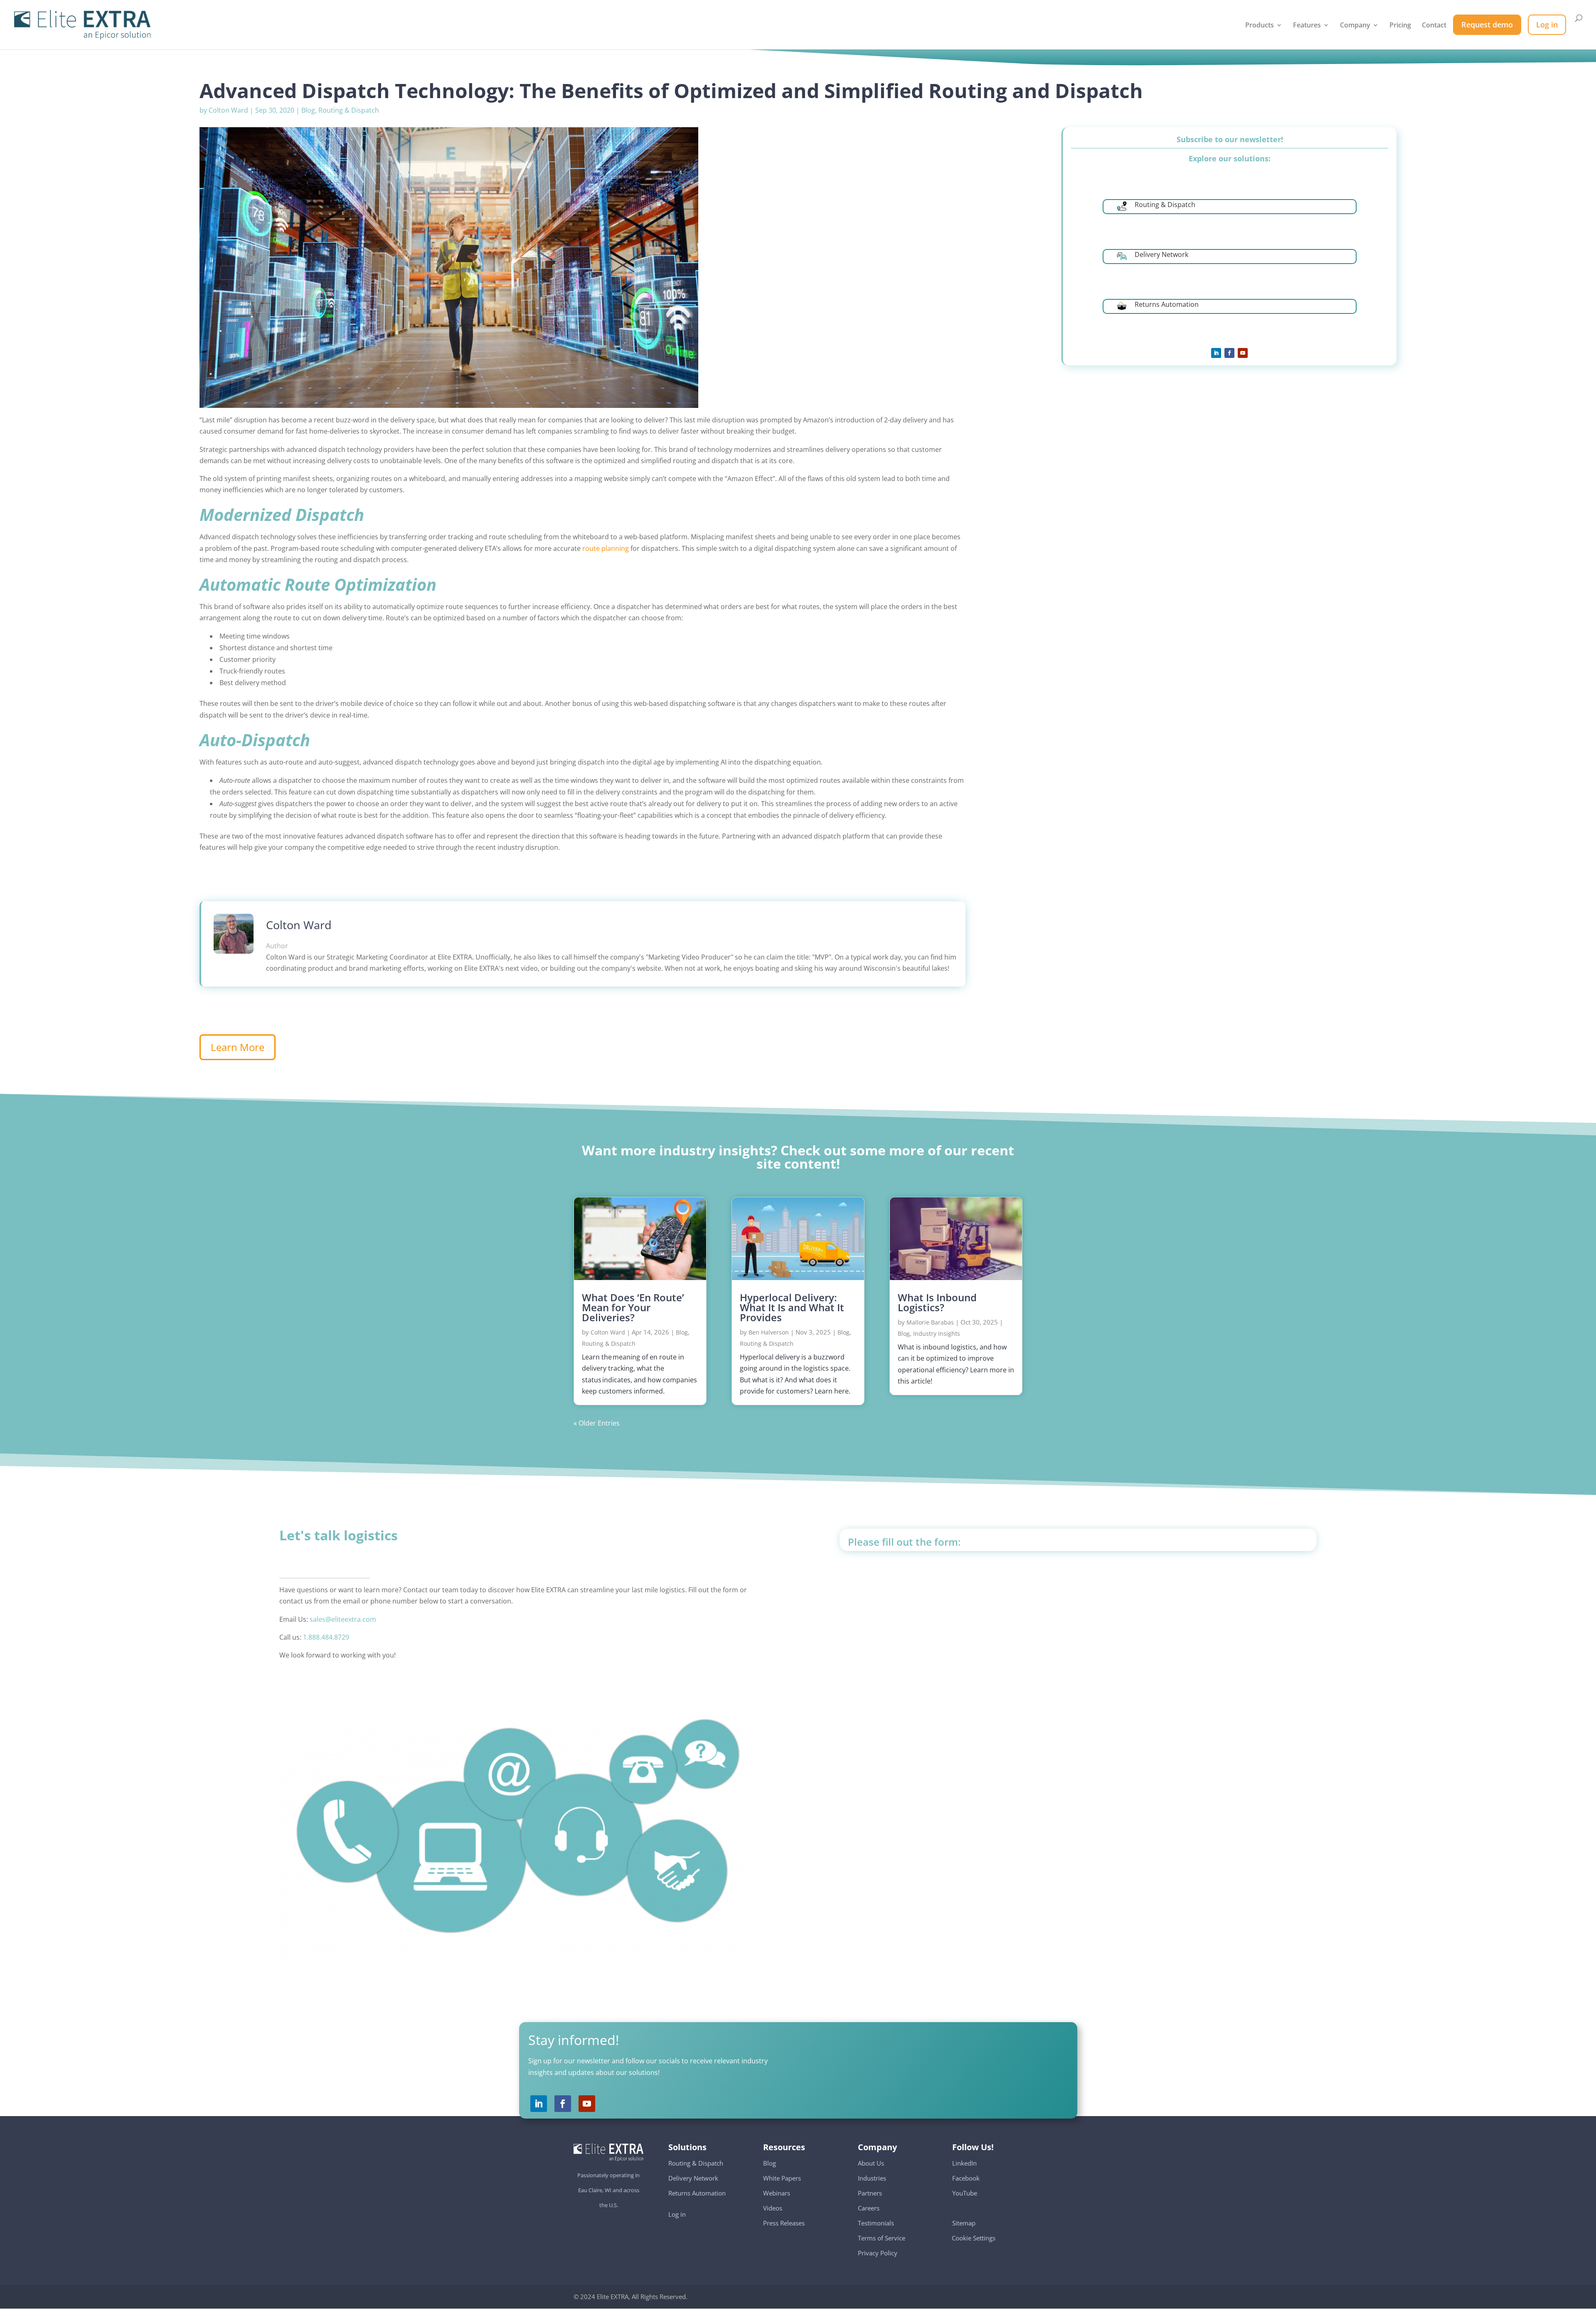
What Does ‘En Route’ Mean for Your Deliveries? (633, 1307)
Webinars (777, 2193)
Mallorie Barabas (930, 1322)
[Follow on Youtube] (1243, 353)
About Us (871, 2163)
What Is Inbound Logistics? (937, 1302)
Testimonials (876, 2223)
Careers (869, 2208)
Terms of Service (882, 2237)
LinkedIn (964, 2163)
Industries (872, 2178)
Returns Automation (697, 2193)
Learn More (238, 1047)
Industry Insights (937, 1333)
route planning (606, 548)
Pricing (1400, 26)
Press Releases (784, 2223)
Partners (870, 2193)
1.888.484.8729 (326, 1637)
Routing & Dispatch (349, 110)
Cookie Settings (974, 2234)
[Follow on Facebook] (1229, 353)
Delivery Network (693, 2178)
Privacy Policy (878, 2252)
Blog (308, 110)
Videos (773, 2208)
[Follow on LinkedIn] (1216, 353)
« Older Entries (597, 1423)
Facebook (966, 2178)
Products (1260, 26)
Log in (677, 2214)
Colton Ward (228, 110)
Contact (1434, 26)
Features (1307, 26)
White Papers (782, 2178)
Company (1355, 26)
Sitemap (964, 2223)
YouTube (965, 2193)
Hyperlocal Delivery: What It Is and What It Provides (792, 1307)
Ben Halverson (769, 1332)
